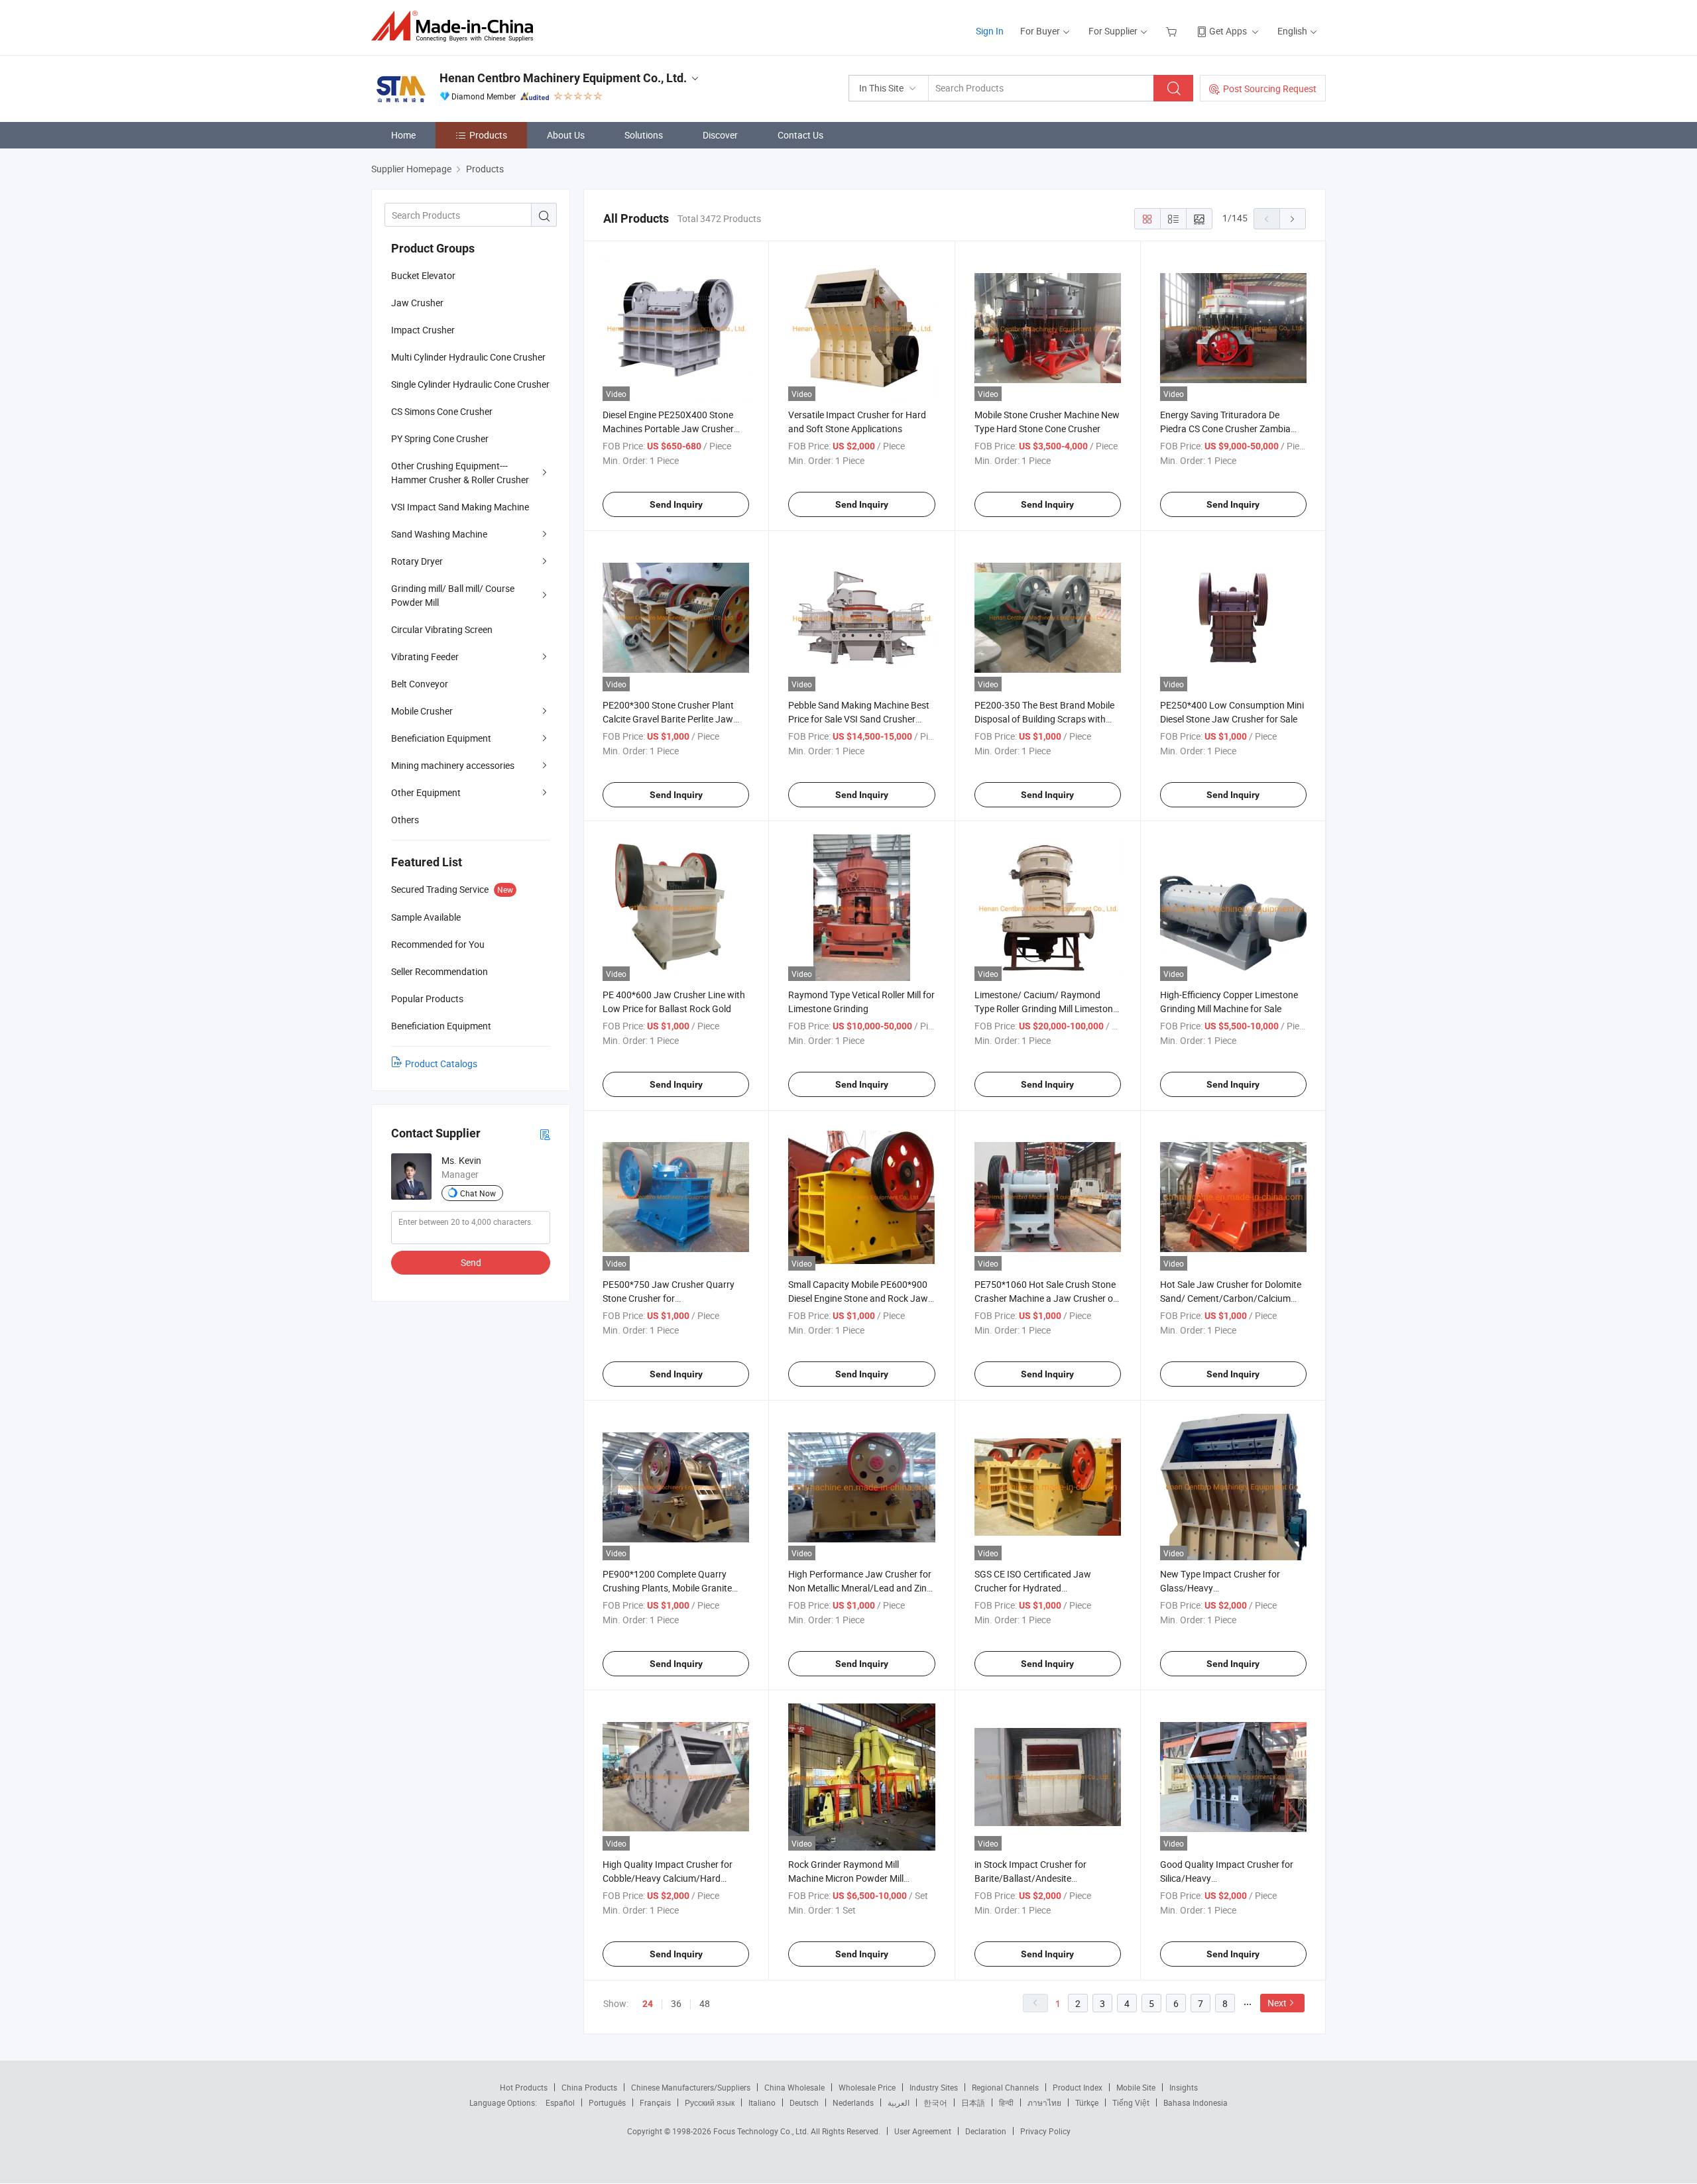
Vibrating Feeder (425, 657)
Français (655, 2102)
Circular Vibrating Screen (442, 629)
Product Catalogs (441, 1063)
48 (705, 2003)
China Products (589, 2087)
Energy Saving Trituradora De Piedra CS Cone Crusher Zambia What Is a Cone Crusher (1225, 429)
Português (607, 2102)
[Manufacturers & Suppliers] (456, 26)
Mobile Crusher (422, 711)
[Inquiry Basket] (1173, 31)
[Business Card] (545, 1134)
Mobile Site (1136, 2087)
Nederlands (853, 2102)
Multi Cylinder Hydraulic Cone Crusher (468, 357)
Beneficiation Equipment (441, 738)
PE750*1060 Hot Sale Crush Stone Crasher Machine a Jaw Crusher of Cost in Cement (1045, 1298)
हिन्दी (1006, 2102)
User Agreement (923, 2131)
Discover (720, 135)
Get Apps (1228, 31)
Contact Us (800, 135)
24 (648, 2004)
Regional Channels (1005, 2087)
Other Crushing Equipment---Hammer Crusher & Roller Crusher (460, 473)
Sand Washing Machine (439, 534)
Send (471, 1262)
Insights (1184, 2087)
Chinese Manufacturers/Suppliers (691, 2087)
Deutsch (804, 2102)
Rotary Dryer (417, 561)
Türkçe (1087, 2102)
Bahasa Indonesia (1196, 2102)
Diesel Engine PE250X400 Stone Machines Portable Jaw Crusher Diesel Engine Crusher (668, 429)
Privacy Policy (1045, 2131)
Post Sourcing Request (1270, 88)
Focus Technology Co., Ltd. (762, 2131)
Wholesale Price (867, 2087)
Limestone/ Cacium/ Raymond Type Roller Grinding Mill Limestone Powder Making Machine (1046, 1008)
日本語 (973, 2102)
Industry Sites (934, 2087)
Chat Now (478, 1193)
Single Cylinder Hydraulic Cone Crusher (470, 384)
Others (405, 820)
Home (403, 135)
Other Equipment (426, 792)
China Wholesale (794, 2087)
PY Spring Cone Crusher (440, 438)
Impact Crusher (423, 330)
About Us (566, 135)
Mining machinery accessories (453, 765)
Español (560, 2102)
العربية (899, 2102)
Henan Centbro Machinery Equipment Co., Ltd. (563, 78)
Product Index (1078, 2087)
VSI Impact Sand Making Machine (460, 507)
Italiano (762, 2102)
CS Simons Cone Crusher (442, 411)
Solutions (644, 135)
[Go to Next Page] (1293, 219)
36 (676, 2003)
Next (1277, 2003)
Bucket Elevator (423, 275)
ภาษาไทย (1044, 2102)
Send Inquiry (676, 504)
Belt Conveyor (420, 684)
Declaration (986, 2131)
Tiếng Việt (1131, 2102)
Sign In (990, 31)
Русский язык (710, 2102)
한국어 (935, 2102)
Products (488, 135)
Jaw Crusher (417, 303)
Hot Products (524, 2087)
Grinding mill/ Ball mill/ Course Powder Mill (453, 595)
